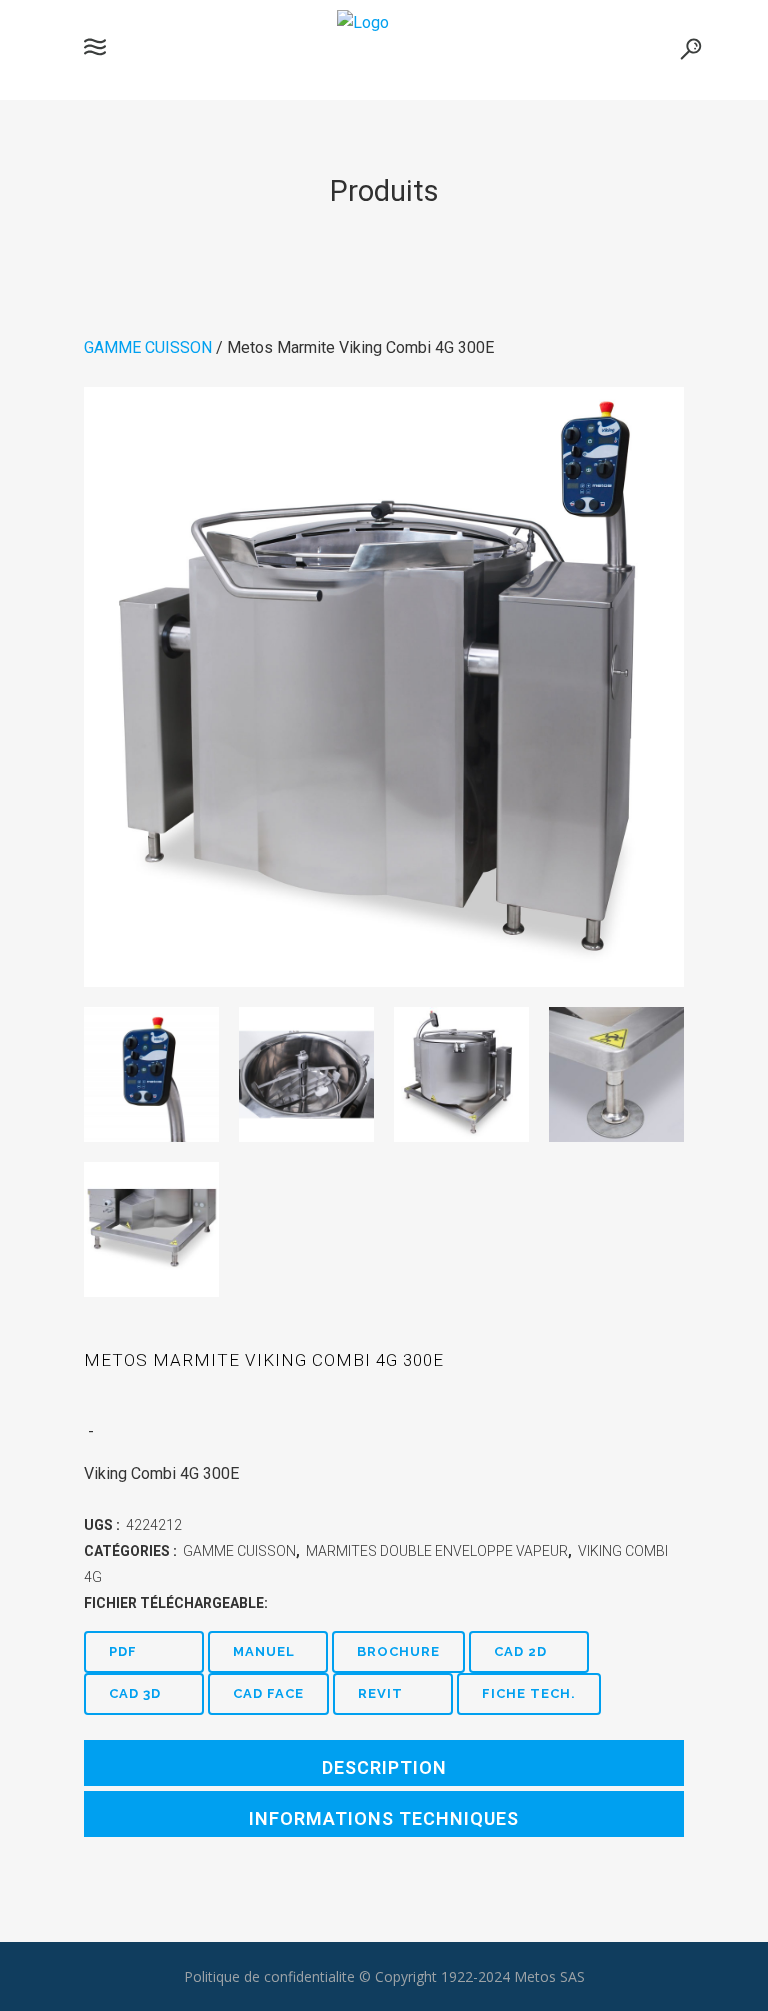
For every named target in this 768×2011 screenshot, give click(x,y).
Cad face (268, 1693)
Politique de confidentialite (269, 1976)
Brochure (398, 1651)
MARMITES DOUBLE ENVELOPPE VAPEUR (437, 1551)
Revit (380, 1693)
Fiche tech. (529, 1693)
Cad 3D (135, 1693)
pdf (123, 1651)
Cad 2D (520, 1651)
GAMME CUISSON (148, 347)
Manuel (264, 1651)
